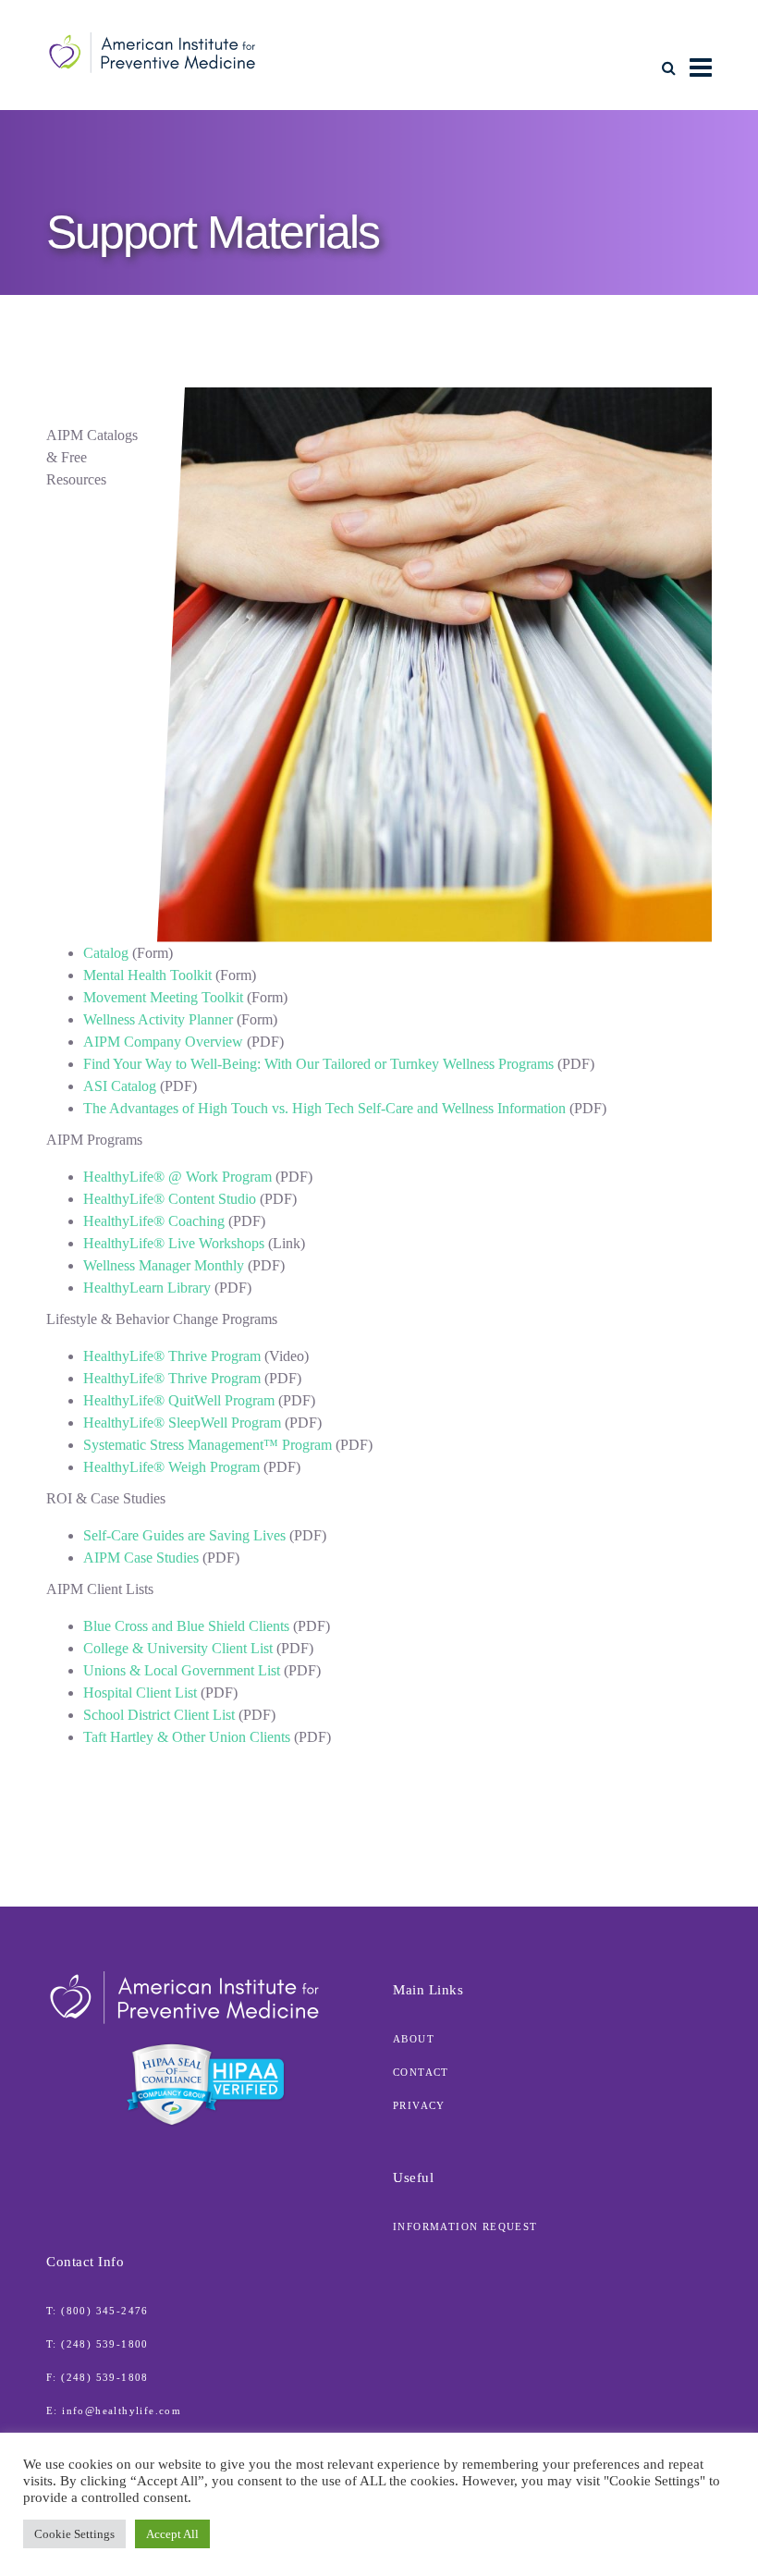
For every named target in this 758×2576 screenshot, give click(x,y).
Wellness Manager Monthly (164, 1265)
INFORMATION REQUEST (465, 2226)
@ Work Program (177, 1177)
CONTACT (421, 2072)
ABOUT (414, 2039)
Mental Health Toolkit (147, 975)
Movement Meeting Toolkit (163, 997)
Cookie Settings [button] (74, 2534)
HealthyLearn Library (147, 1288)
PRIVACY (419, 2105)
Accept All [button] (172, 2534)
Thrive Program (172, 1356)
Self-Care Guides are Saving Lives (184, 1535)
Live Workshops (174, 1243)
